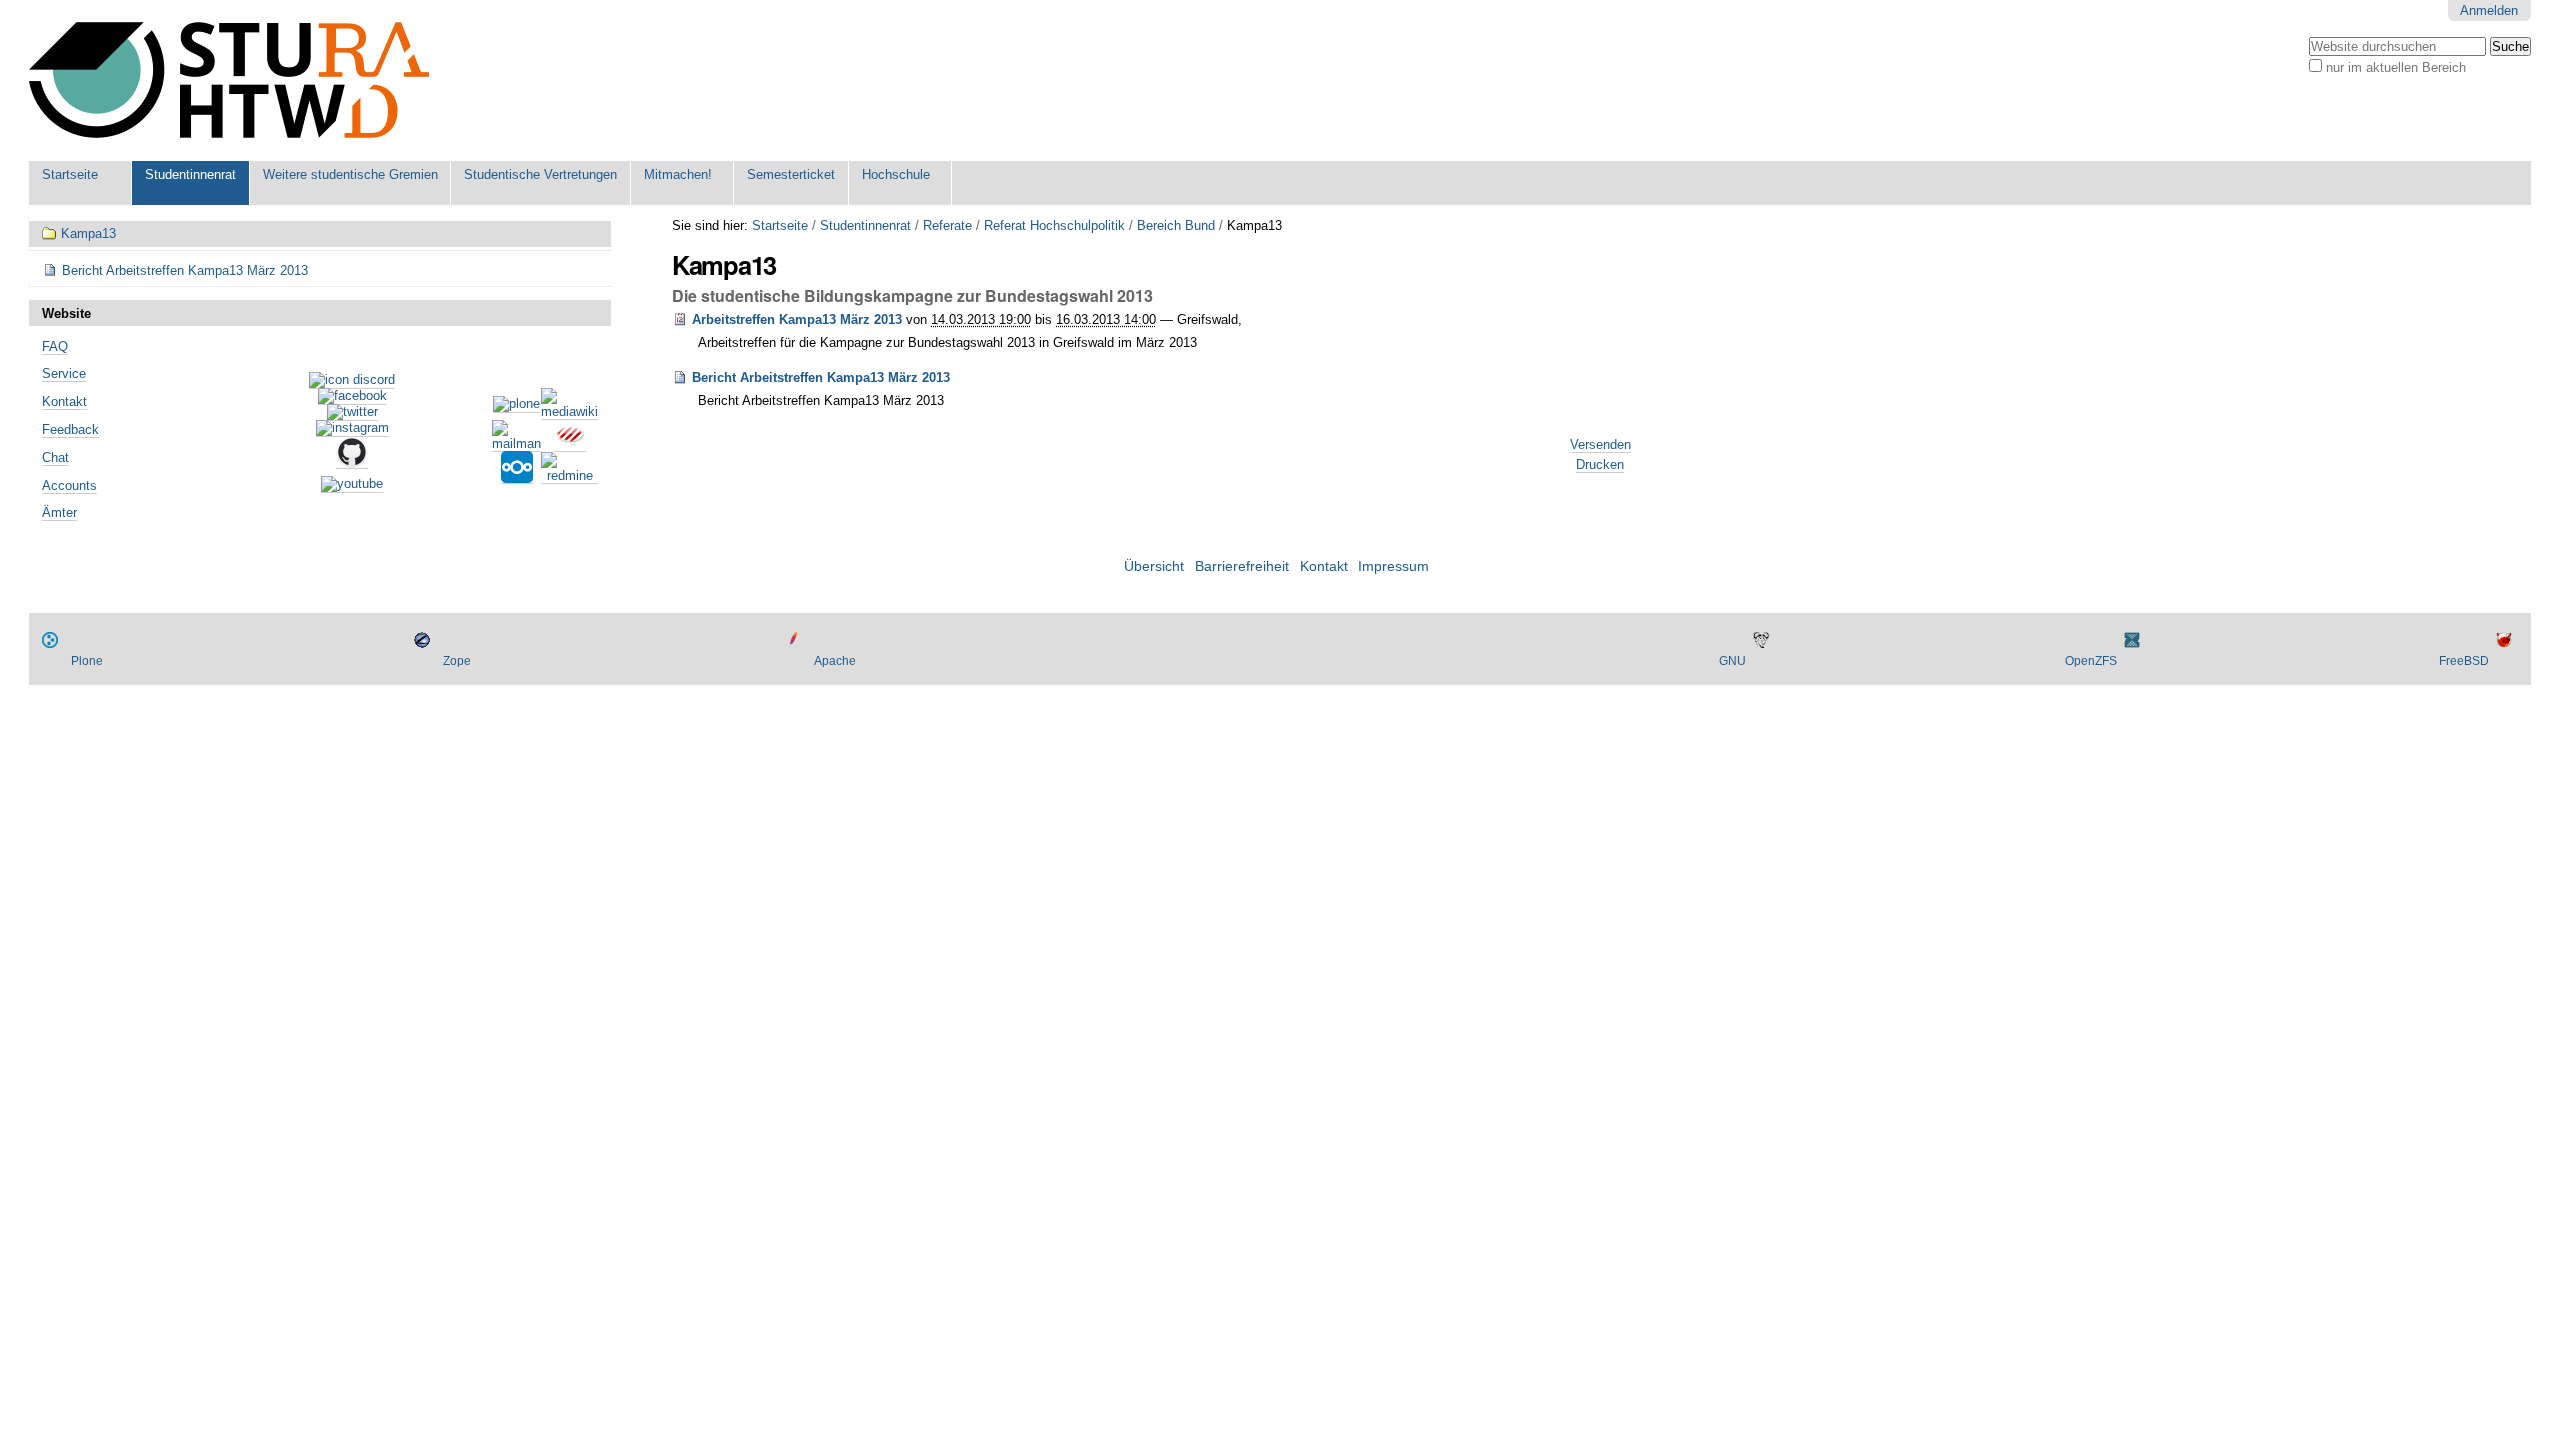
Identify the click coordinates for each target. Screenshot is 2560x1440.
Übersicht (1154, 566)
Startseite (70, 174)
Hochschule (896, 174)
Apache (835, 661)
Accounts (69, 485)
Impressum (1393, 566)
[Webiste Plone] (516, 405)
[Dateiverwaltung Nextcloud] (517, 476)
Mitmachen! (678, 174)
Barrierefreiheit (1242, 566)
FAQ (55, 346)
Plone (87, 661)
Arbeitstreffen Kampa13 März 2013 (797, 319)
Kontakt (64, 401)
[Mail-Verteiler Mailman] (516, 444)
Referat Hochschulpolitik (1054, 225)
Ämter (59, 512)
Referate (947, 225)
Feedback (70, 429)
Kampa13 (88, 233)
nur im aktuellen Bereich (2396, 67)
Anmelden (2489, 10)
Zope (457, 661)
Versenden (1600, 444)
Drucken (1600, 464)
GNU (1732, 661)
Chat (55, 457)
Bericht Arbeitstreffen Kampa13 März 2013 (821, 377)
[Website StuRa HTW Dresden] (229, 80)
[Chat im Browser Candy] (570, 444)
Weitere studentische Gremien (350, 174)
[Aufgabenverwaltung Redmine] (569, 476)
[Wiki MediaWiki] (569, 412)
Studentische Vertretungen (540, 174)
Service (64, 373)
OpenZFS (2091, 661)
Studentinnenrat (190, 174)
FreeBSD (2464, 661)
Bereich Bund (1176, 225)
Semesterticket (791, 174)
